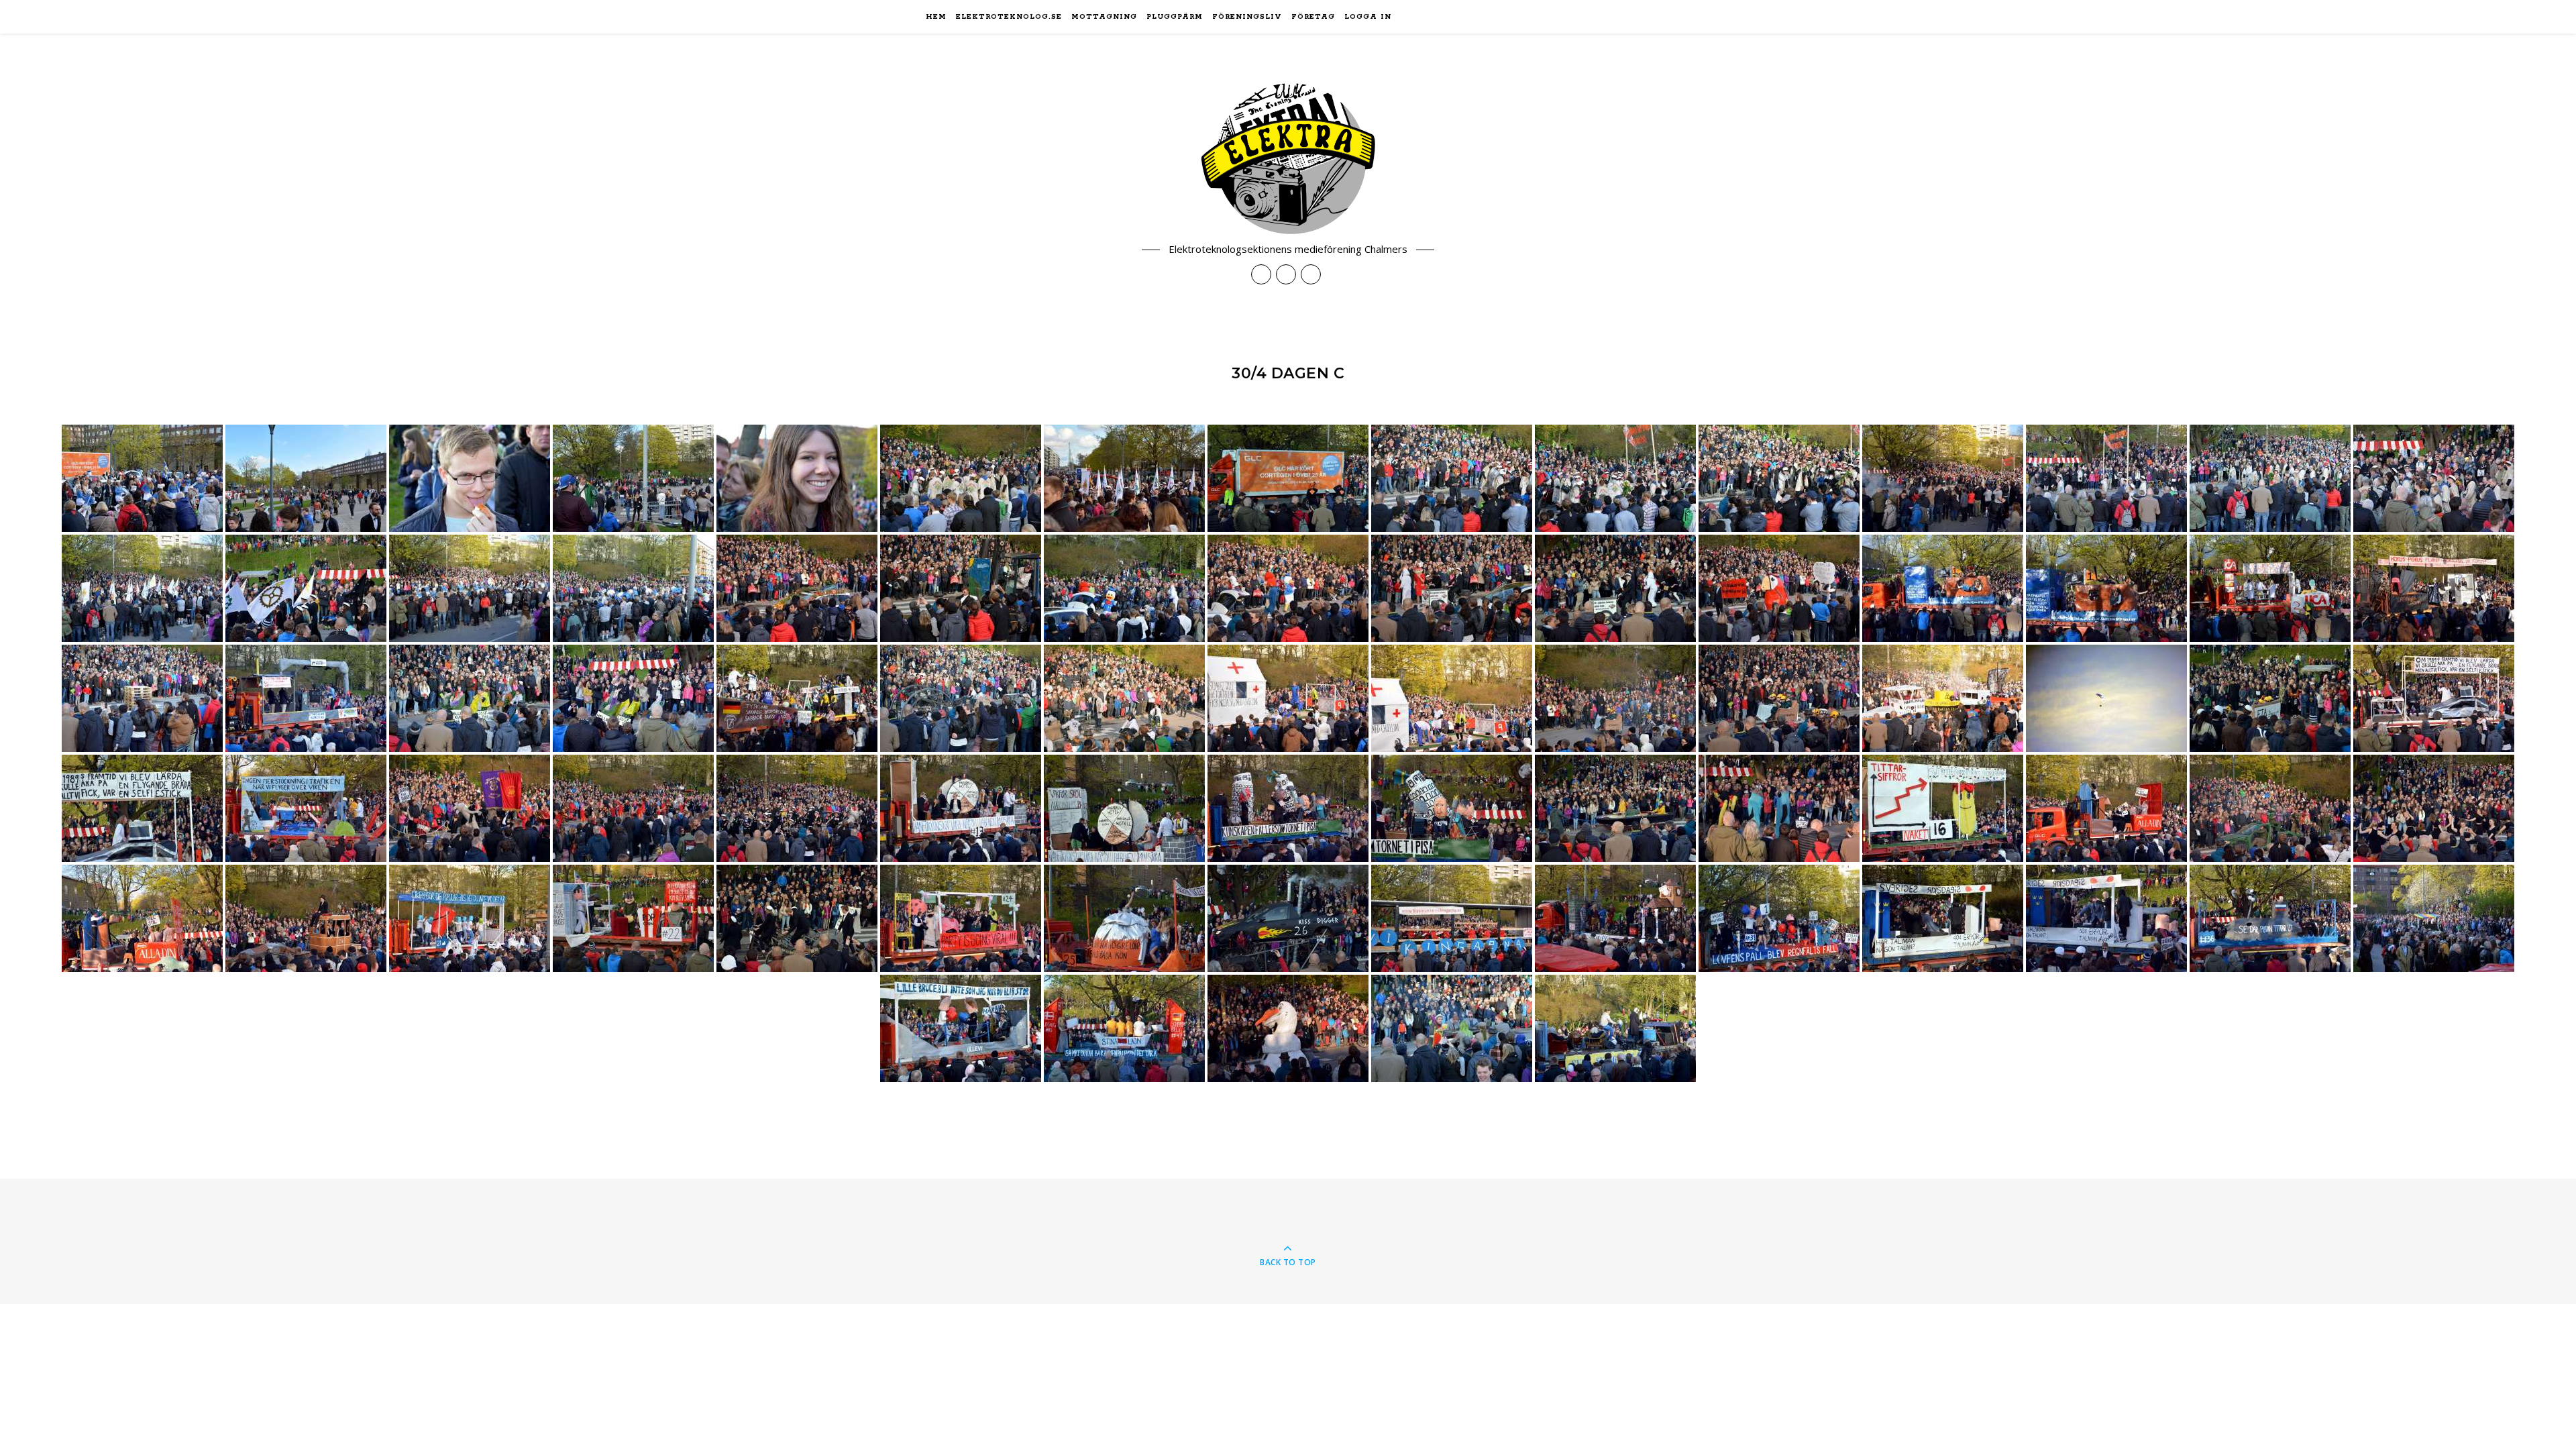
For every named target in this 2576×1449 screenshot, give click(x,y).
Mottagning (1104, 17)
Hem (936, 17)
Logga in (1368, 17)
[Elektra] (1288, 159)
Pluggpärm (1175, 17)
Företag (1313, 17)
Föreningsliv (1247, 17)
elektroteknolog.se (1009, 17)
